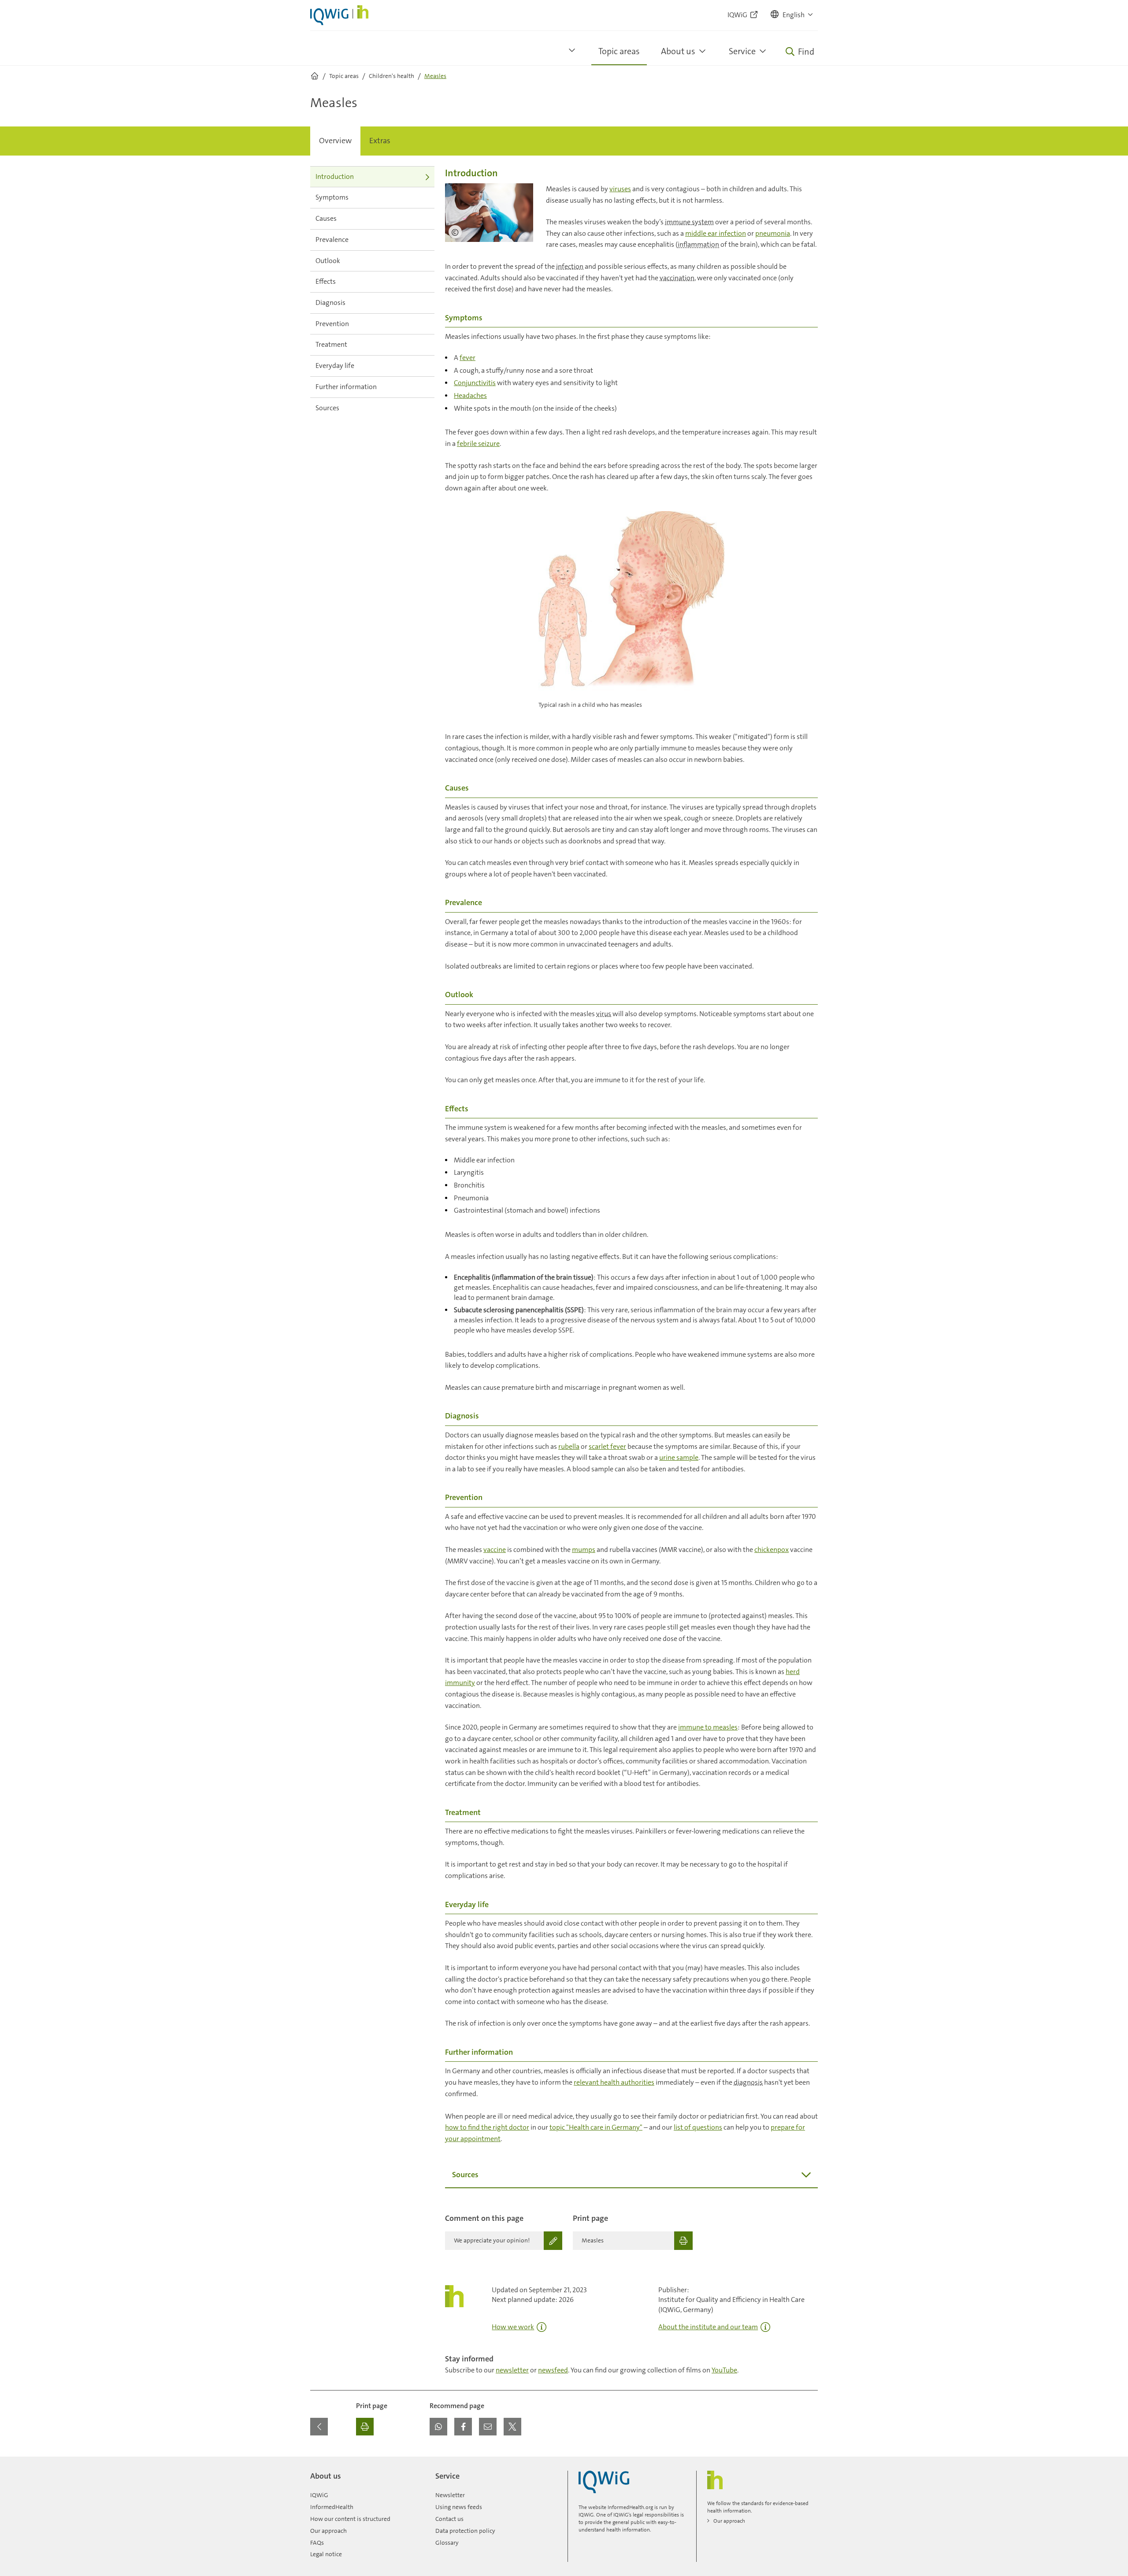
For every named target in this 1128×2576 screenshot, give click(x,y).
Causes (326, 218)
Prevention (332, 324)
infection (570, 266)
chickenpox (772, 1550)
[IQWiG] (604, 2482)
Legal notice (326, 2554)
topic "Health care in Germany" (596, 2127)
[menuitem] (335, 141)
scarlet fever (607, 1446)
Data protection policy (465, 2531)
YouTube (724, 2370)
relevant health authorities (614, 2082)
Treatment (331, 344)
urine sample (679, 1457)
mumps (584, 1550)
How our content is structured (350, 2519)
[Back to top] (809, 2462)
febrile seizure (478, 444)
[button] (792, 15)
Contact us (449, 2519)
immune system (689, 222)
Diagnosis (330, 303)
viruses (620, 189)
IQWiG (319, 2495)
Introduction (335, 176)
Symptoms (332, 197)
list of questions (698, 2127)
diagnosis (748, 2082)
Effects (326, 281)
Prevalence (332, 239)
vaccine (495, 1550)
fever (468, 358)
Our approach (328, 2531)
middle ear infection (716, 233)
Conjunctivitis (475, 383)
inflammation (698, 244)
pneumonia (773, 233)
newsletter (512, 2370)
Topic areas (619, 51)
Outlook (328, 261)
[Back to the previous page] (319, 2427)
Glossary (447, 2543)
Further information (346, 387)
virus (604, 1014)
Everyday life (335, 366)
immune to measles (708, 1727)
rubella (569, 1446)
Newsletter (450, 2495)
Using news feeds (459, 2507)
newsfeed (553, 2370)
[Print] (365, 2427)
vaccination (677, 278)
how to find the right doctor (487, 2127)
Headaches (470, 395)
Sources (327, 408)
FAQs (317, 2543)
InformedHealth (332, 2507)
